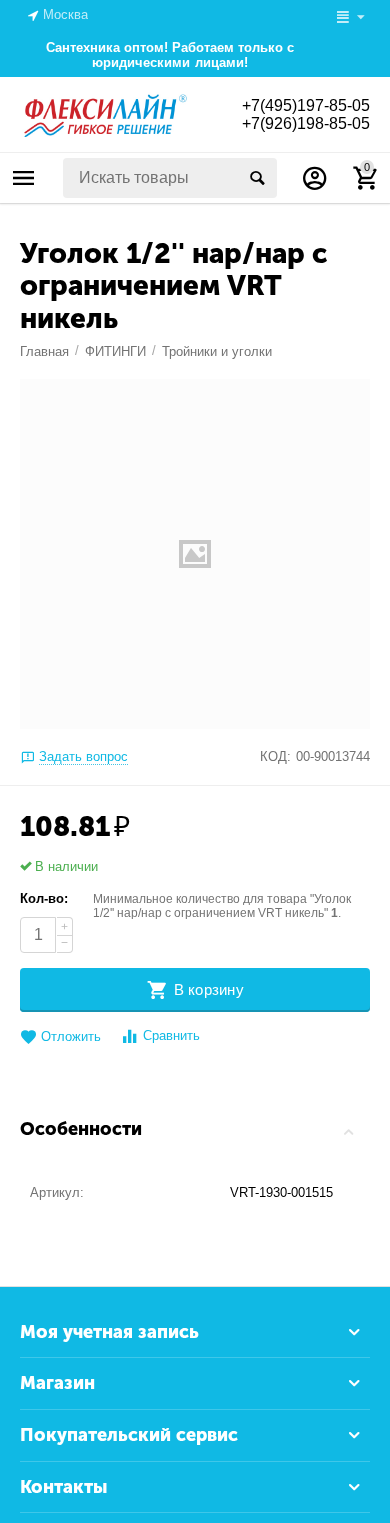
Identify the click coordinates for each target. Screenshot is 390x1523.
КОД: (275, 756)
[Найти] (257, 178)
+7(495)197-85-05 (306, 105)
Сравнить (171, 1035)
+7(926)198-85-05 (306, 123)
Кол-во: (44, 898)
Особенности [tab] (81, 1129)
